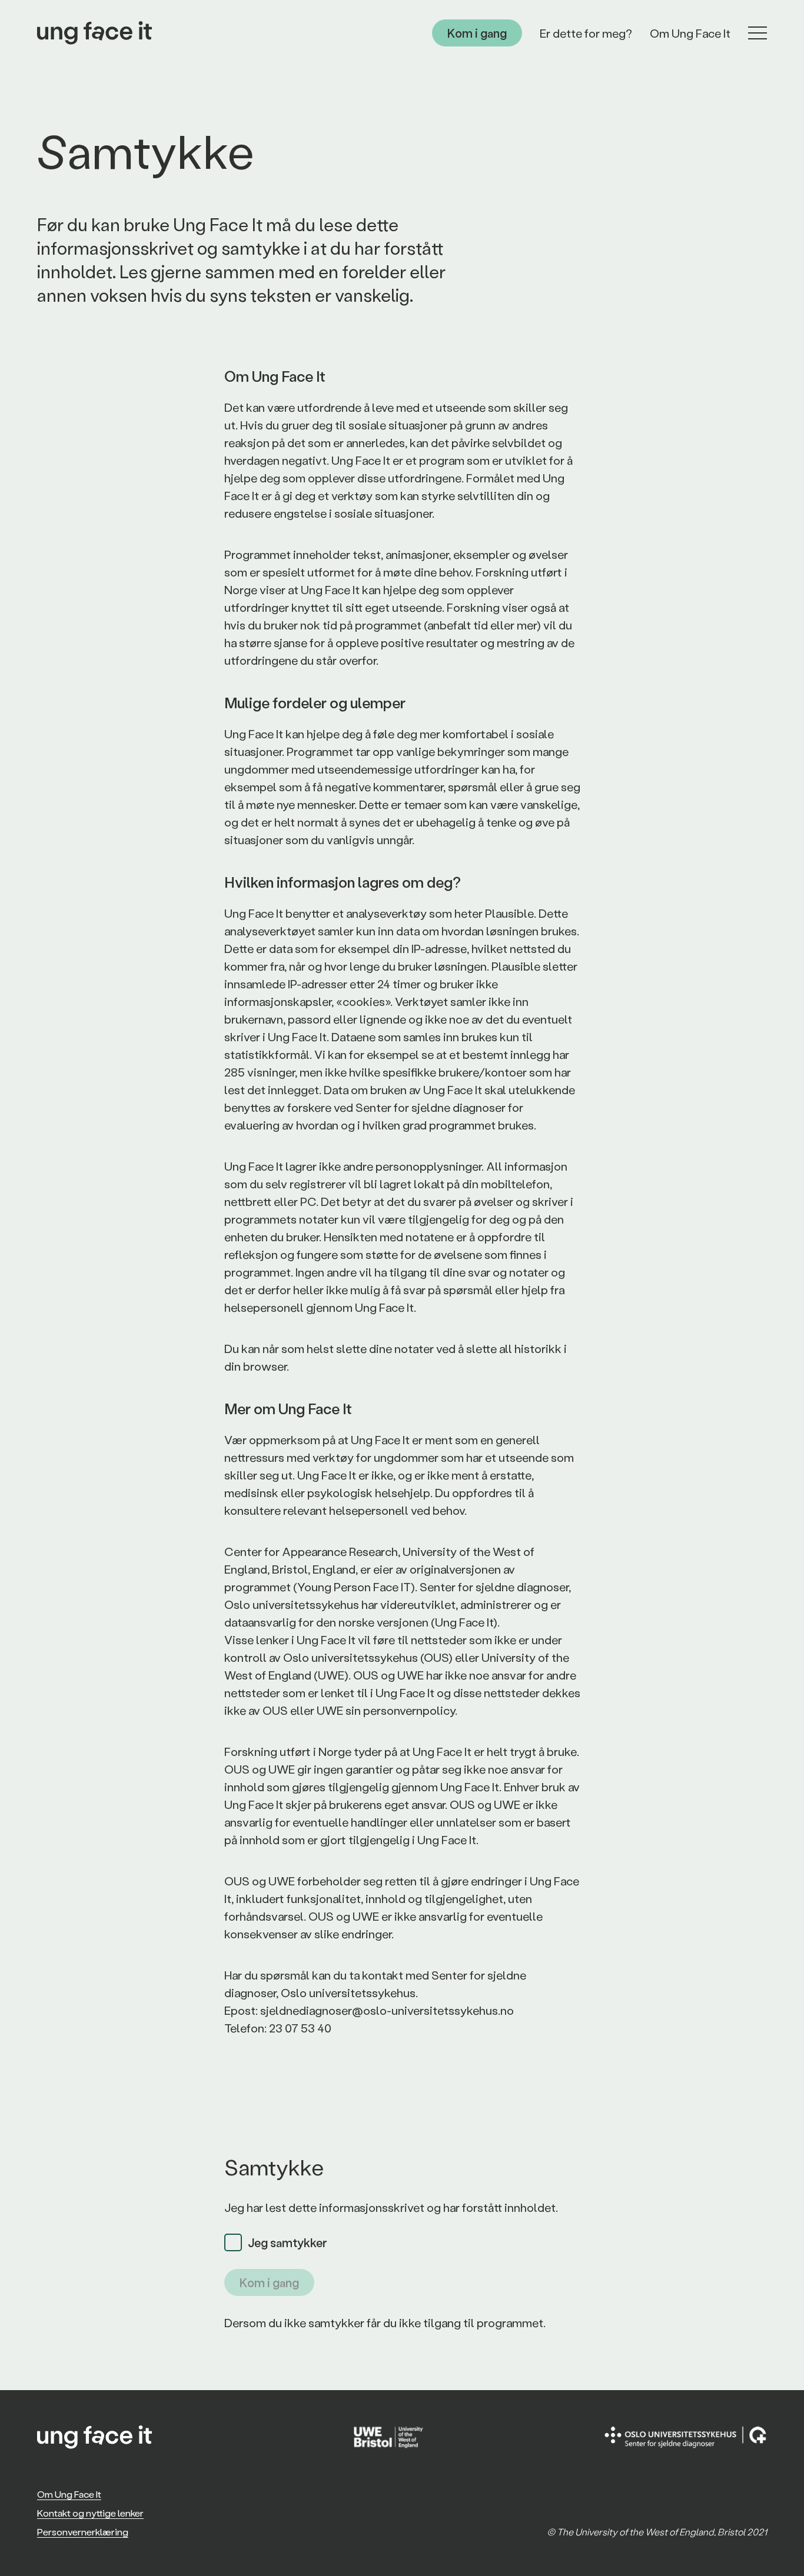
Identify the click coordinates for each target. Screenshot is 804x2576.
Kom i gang (477, 33)
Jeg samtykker (288, 2242)
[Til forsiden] (94, 33)
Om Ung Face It (690, 33)
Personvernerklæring (83, 2532)
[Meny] (758, 33)
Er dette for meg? (586, 33)
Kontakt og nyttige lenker (90, 2513)
